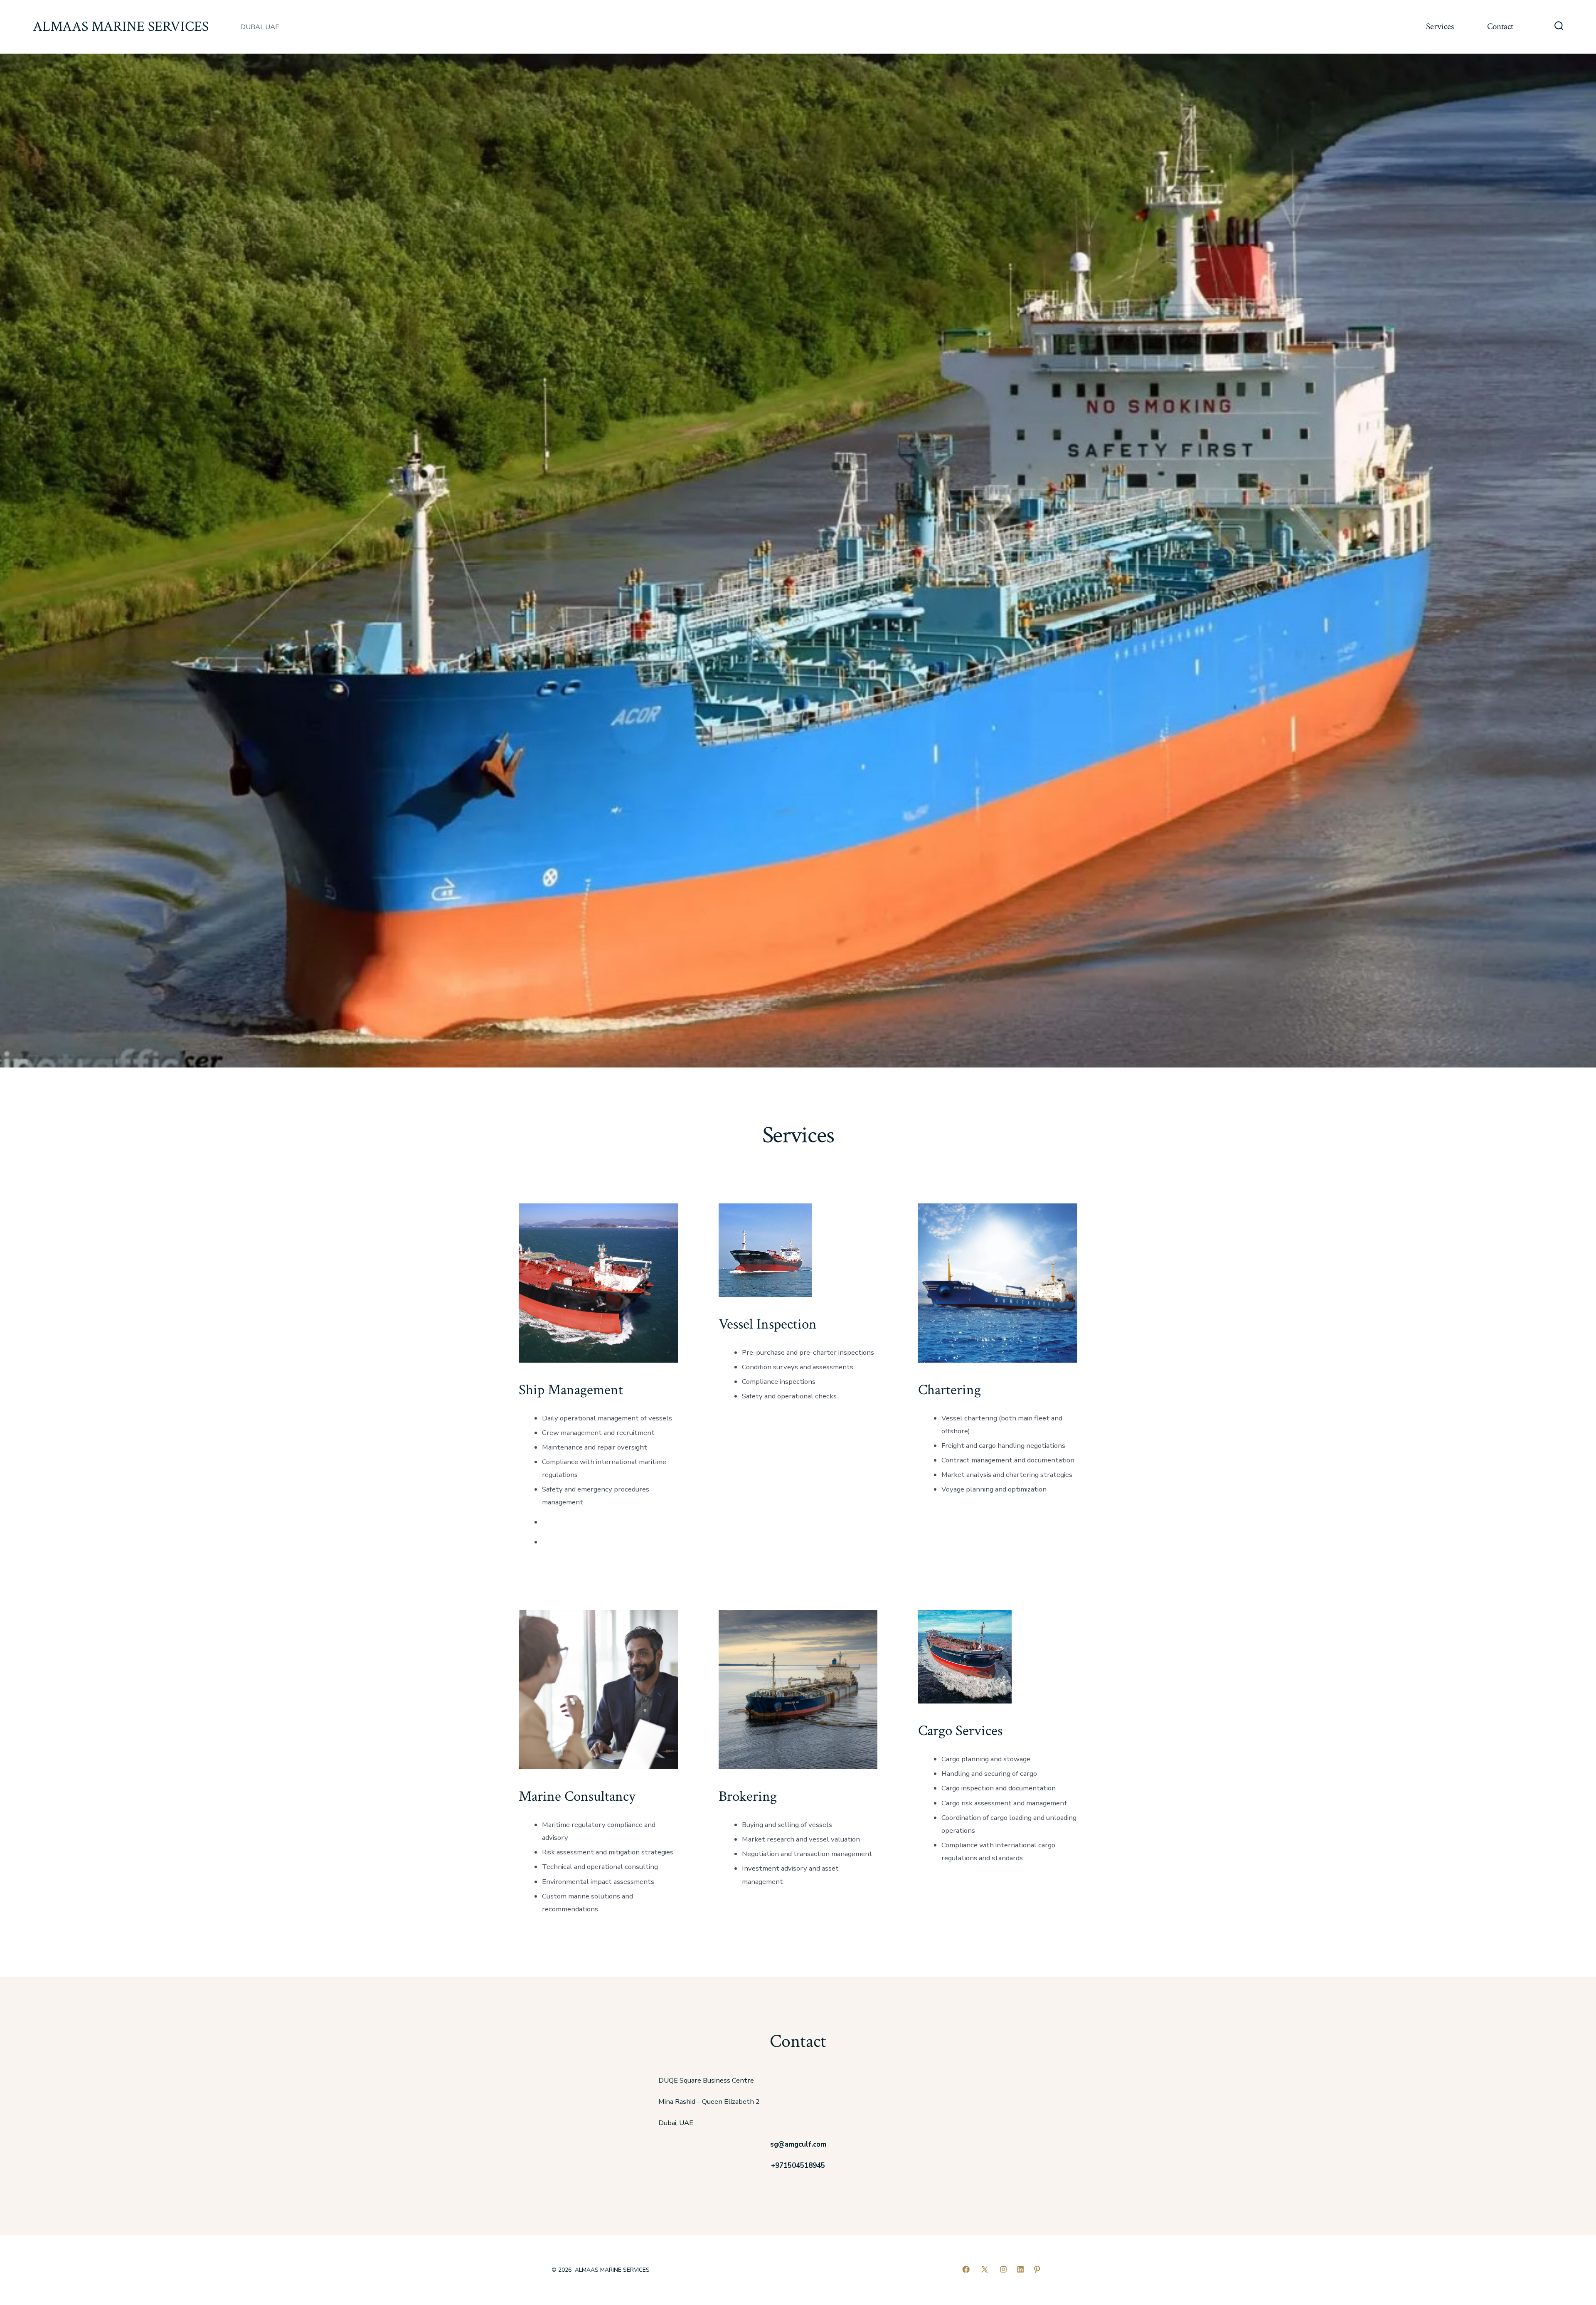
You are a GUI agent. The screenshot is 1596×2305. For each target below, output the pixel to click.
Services (1440, 26)
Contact (1500, 26)
